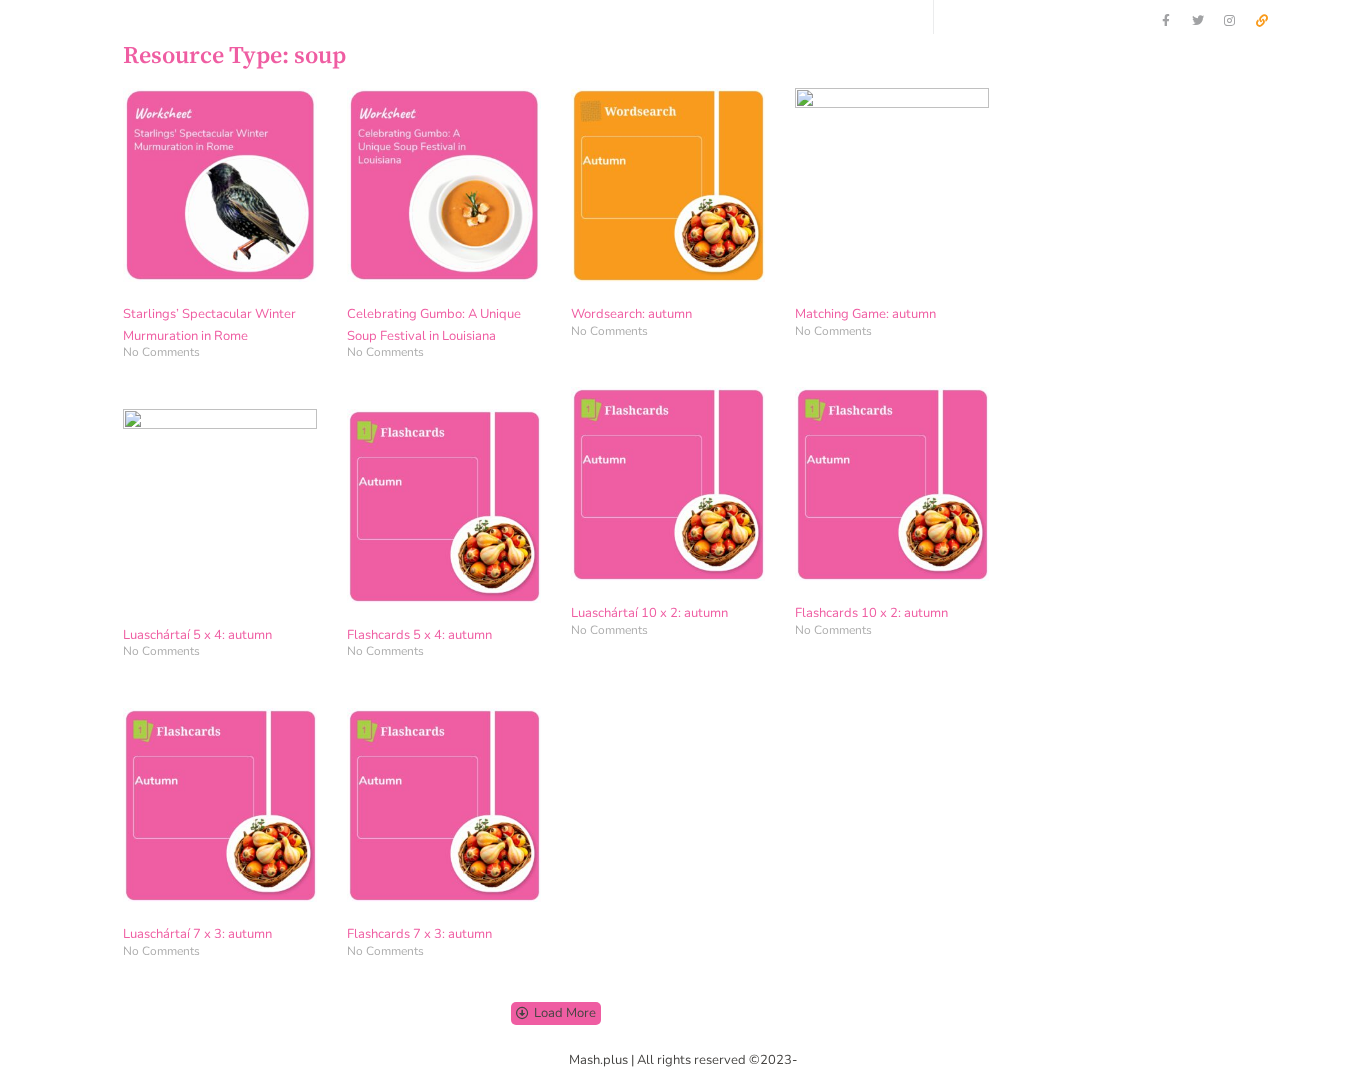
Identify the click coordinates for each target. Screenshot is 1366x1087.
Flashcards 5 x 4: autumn (419, 635)
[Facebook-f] (1166, 21)
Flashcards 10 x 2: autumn (871, 613)
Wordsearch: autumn (631, 314)
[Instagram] (1230, 21)
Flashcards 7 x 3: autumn (419, 934)
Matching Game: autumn (865, 314)
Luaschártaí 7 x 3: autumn (197, 934)
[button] (556, 1013)
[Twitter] (1198, 21)
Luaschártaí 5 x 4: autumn (197, 635)
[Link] (1262, 21)
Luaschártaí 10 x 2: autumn (649, 613)
